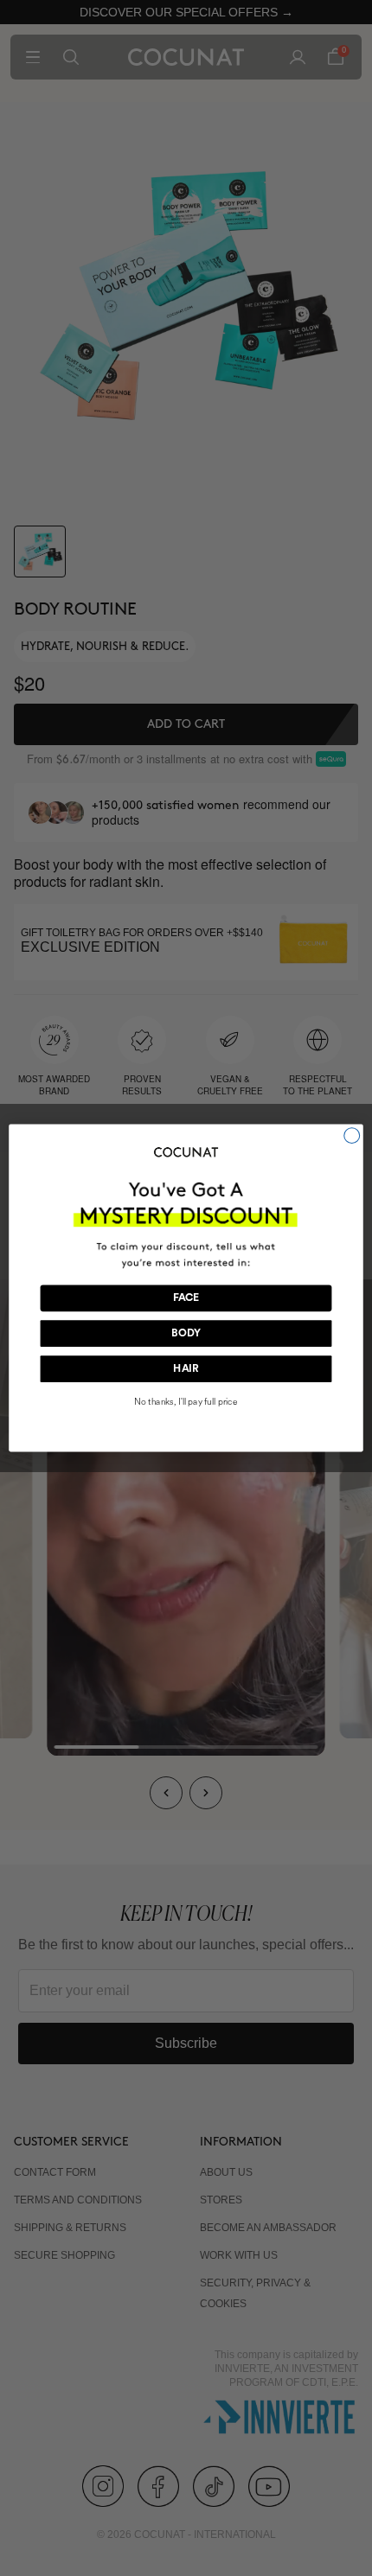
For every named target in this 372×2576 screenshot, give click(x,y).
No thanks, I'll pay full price (186, 1403)
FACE (186, 1298)
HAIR (186, 1369)
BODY (186, 1334)
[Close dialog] (352, 1136)
